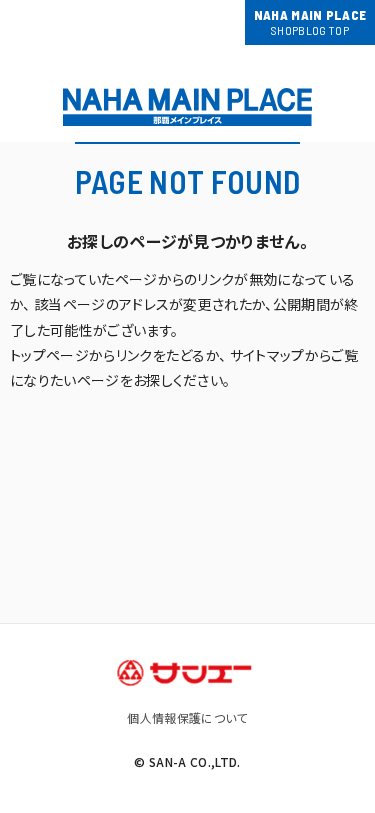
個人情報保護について (187, 717)
